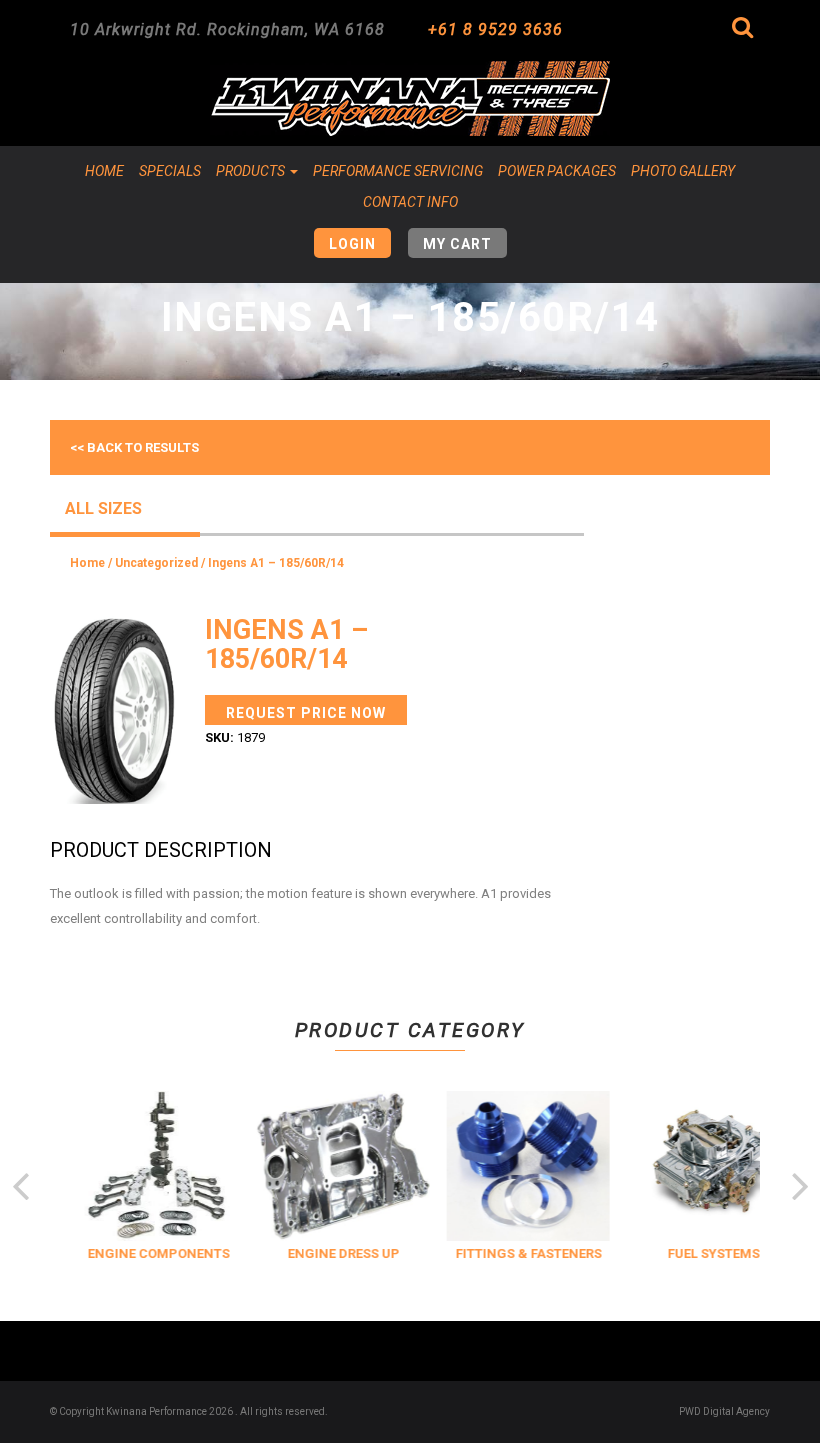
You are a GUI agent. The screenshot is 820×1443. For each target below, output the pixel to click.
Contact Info (410, 202)
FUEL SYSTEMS (710, 1253)
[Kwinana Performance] (410, 98)
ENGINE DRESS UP (340, 1253)
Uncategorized (156, 563)
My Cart (457, 244)
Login (352, 244)
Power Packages (557, 171)
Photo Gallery (683, 171)
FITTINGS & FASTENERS (525, 1253)
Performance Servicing (398, 171)
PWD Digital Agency (724, 1411)
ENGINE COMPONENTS (155, 1253)
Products (252, 171)
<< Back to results (134, 447)
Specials (170, 171)
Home (104, 171)
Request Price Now (306, 713)
